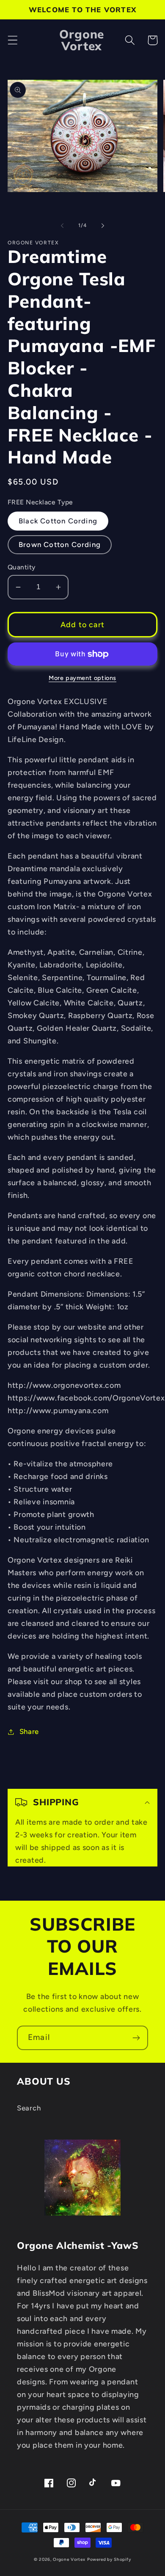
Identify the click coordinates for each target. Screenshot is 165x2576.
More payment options (82, 678)
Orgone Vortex (69, 2559)
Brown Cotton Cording (60, 544)
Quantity (22, 567)
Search (29, 2108)
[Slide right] (103, 225)
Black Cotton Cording (58, 521)
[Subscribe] (136, 2038)
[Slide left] (62, 225)
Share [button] (29, 1731)
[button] (13, 40)
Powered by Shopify (109, 2559)
